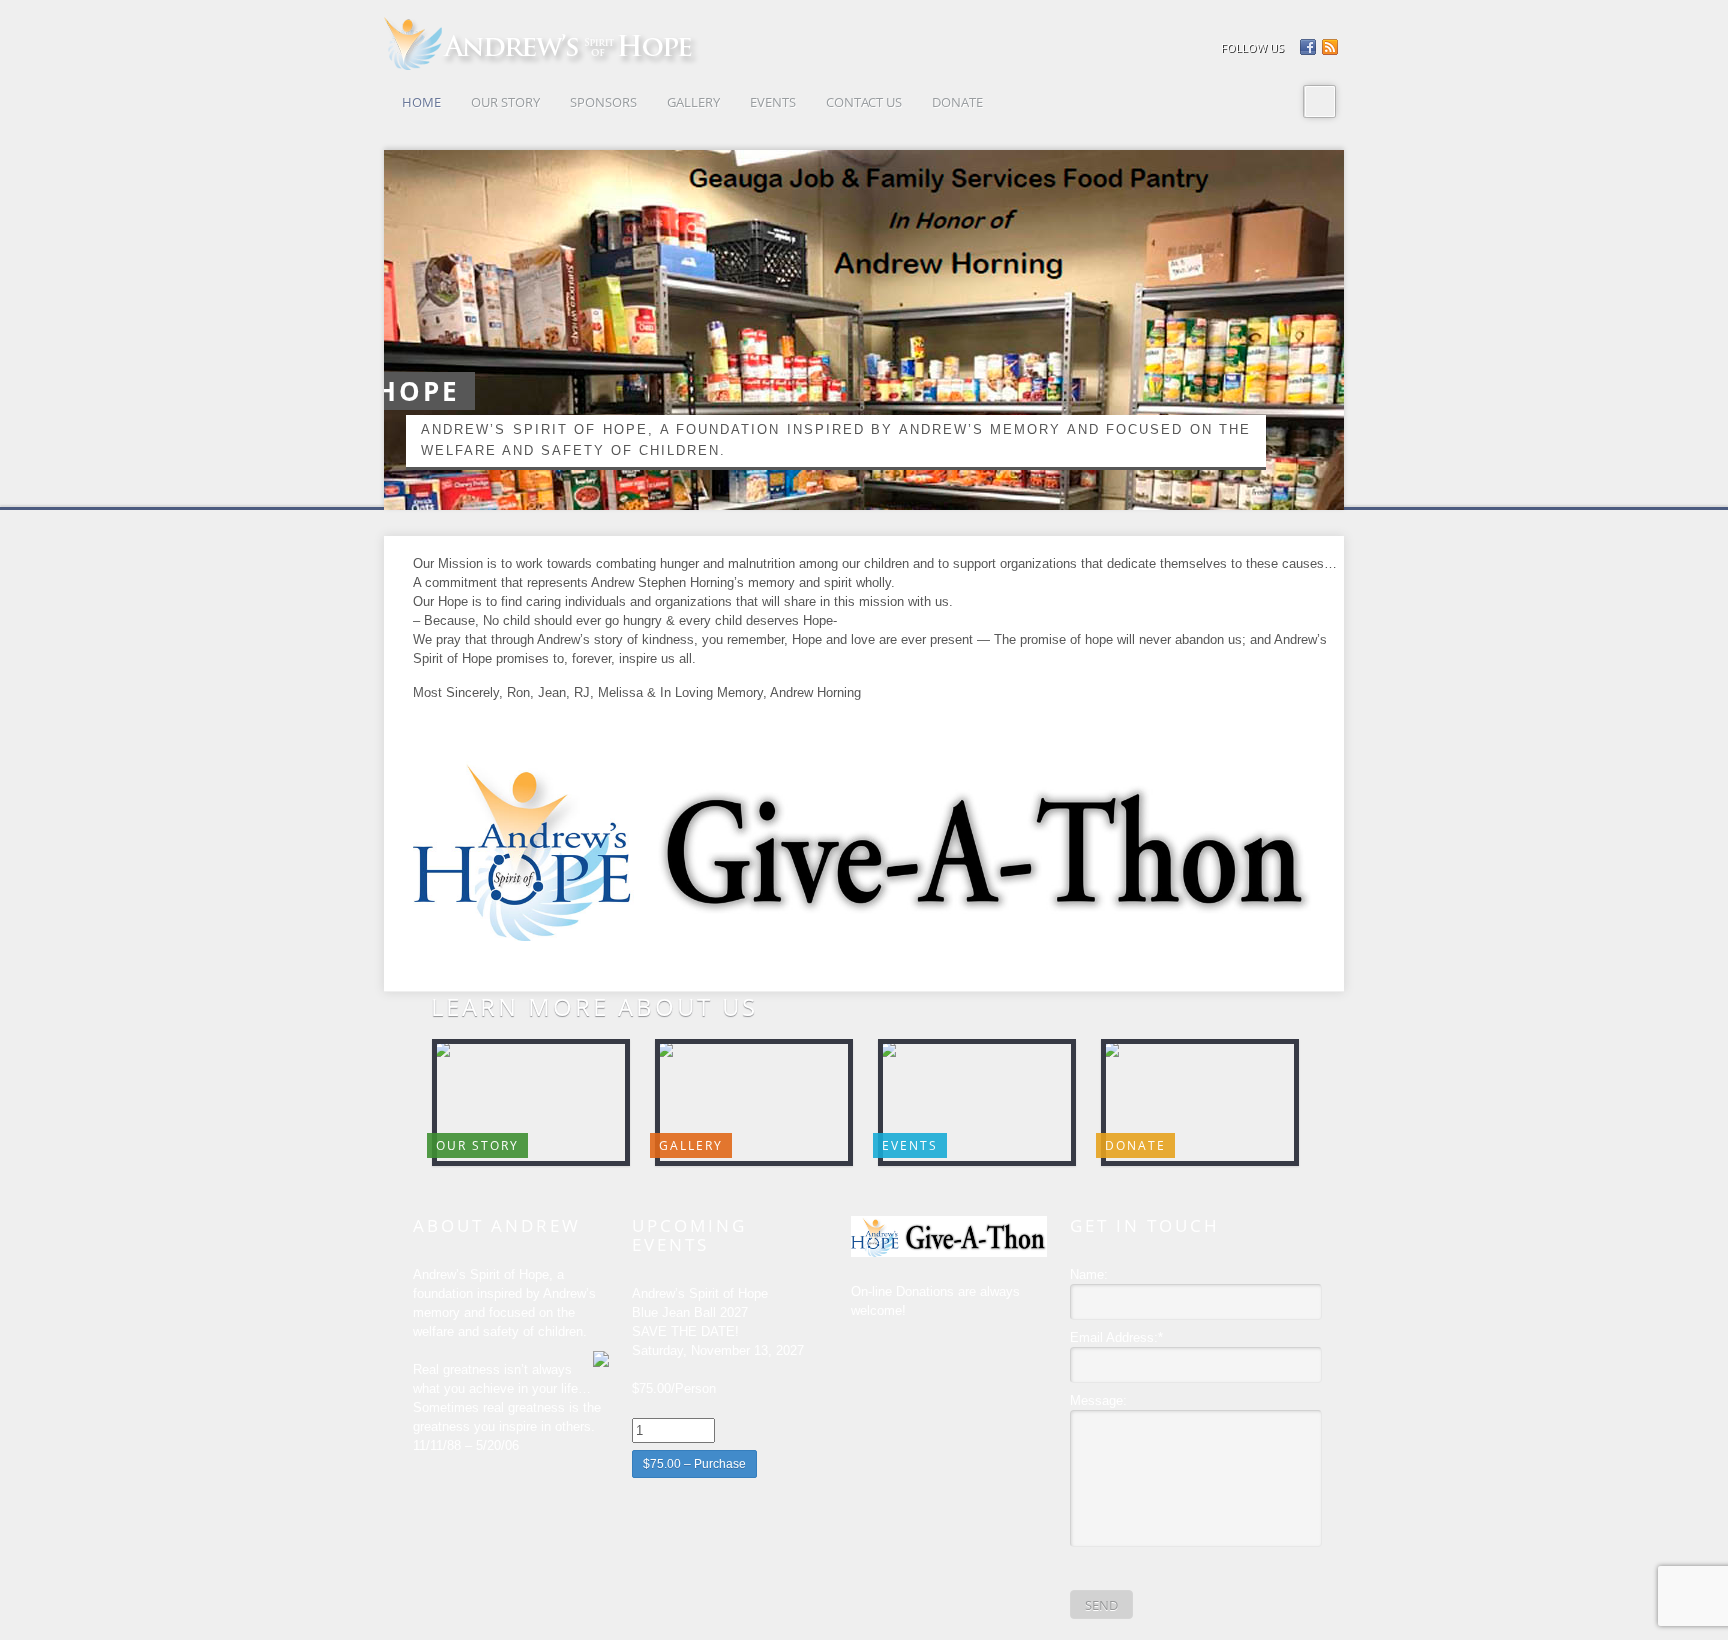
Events (910, 1145)
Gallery (691, 1145)
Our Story (477, 1145)
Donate (1135, 1145)
